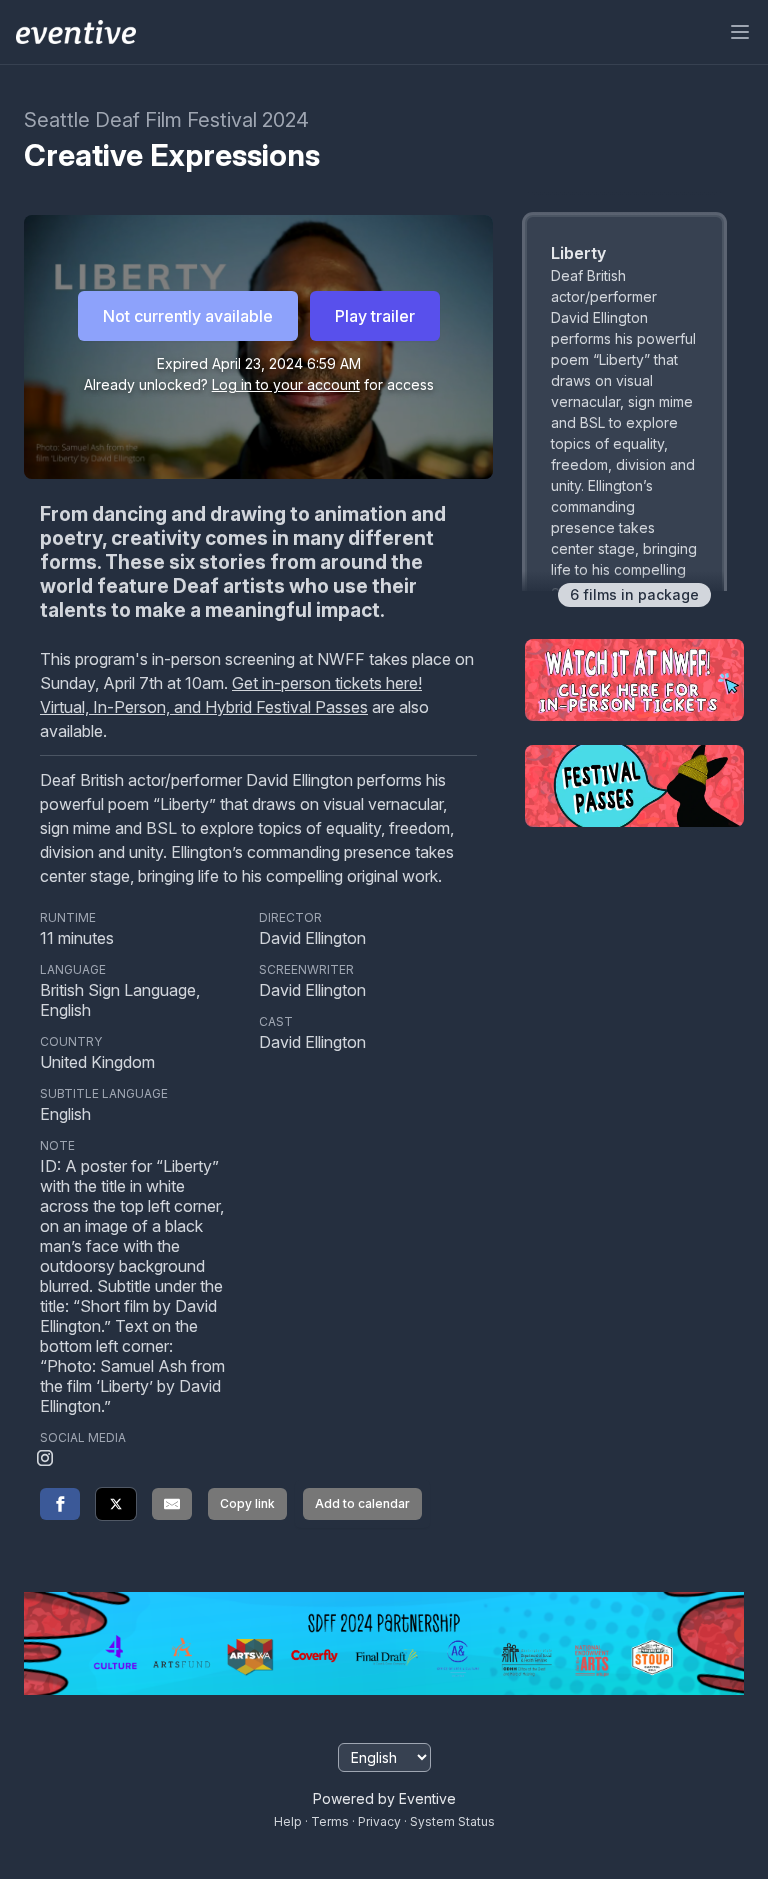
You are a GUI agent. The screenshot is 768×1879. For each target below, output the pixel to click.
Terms (330, 1821)
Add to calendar (362, 1503)
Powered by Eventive (384, 1798)
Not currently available (188, 316)
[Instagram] (45, 1460)
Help (288, 1821)
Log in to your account (286, 384)
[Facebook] (60, 1504)
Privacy (379, 1821)
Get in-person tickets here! (327, 683)
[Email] (172, 1504)
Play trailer (375, 316)
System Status (452, 1821)
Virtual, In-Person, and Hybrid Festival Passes (204, 707)
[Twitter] (116, 1504)
